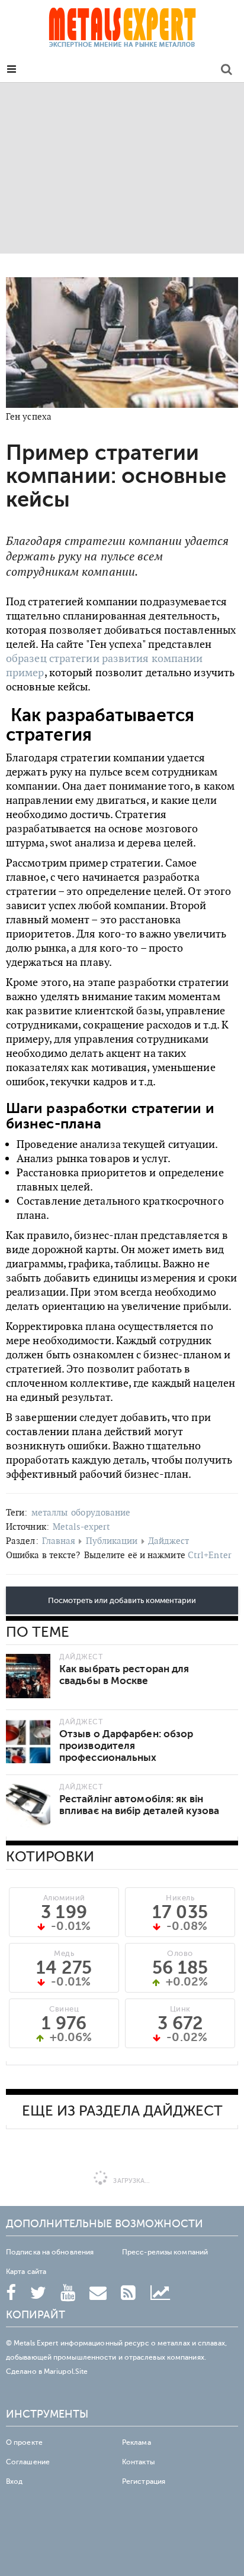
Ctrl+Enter (210, 1555)
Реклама (137, 2442)
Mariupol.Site (66, 2371)
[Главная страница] (122, 31)
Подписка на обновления (50, 2252)
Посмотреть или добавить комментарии (122, 1601)
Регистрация (144, 2481)
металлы (50, 1512)
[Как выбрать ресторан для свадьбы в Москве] (28, 1676)
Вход (14, 2481)
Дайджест (169, 1541)
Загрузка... (131, 2181)
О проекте (24, 2442)
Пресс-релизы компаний (165, 2252)
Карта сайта (26, 2272)
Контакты (138, 2462)
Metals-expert (81, 1527)
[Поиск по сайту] (227, 71)
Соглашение (28, 2462)
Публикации (112, 1541)
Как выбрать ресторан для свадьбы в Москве (124, 1675)
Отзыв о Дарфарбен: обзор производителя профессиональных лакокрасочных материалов (129, 1752)
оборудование (101, 1512)
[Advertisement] (122, 168)
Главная (59, 1541)
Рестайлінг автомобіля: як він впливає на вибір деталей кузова (139, 1805)
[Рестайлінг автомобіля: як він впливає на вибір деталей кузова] (28, 1806)
